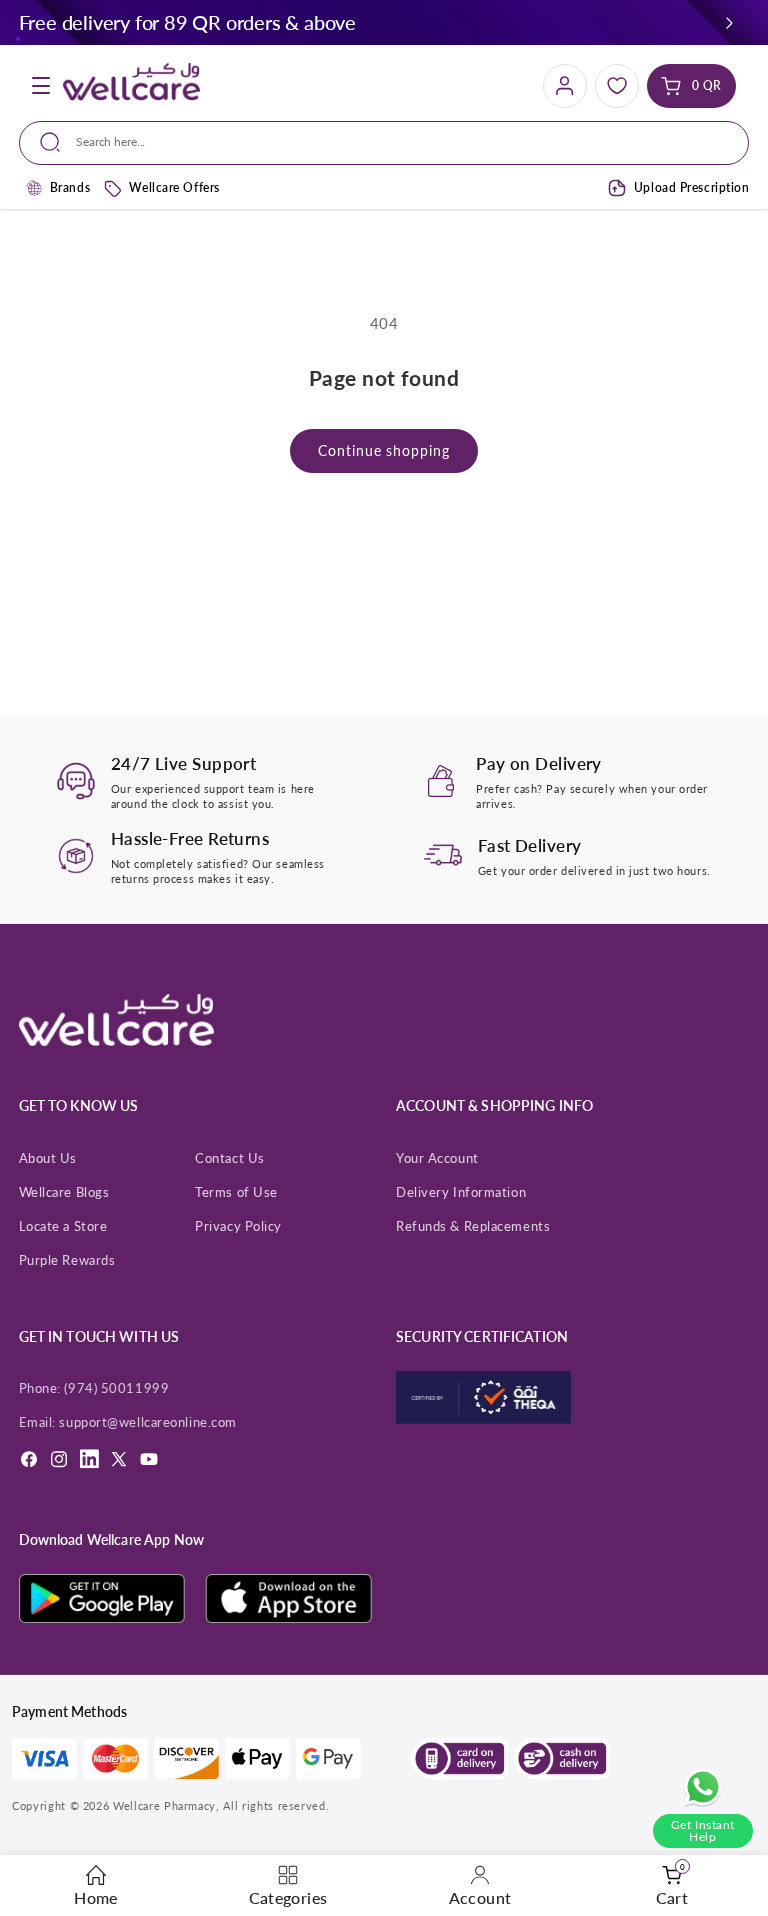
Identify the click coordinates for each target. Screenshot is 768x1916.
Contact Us (230, 1158)
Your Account (437, 1158)
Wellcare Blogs (64, 1192)
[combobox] (384, 143)
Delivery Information (461, 1192)
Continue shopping (384, 450)
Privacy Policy (238, 1226)
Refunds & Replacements (473, 1226)
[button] (729, 22)
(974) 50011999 (116, 1388)
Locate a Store (63, 1226)
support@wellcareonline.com (147, 1422)
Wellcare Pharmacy (164, 1805)
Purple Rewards (67, 1260)
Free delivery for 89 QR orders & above (187, 22)
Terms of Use (236, 1192)
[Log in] (565, 86)
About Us (48, 1158)
